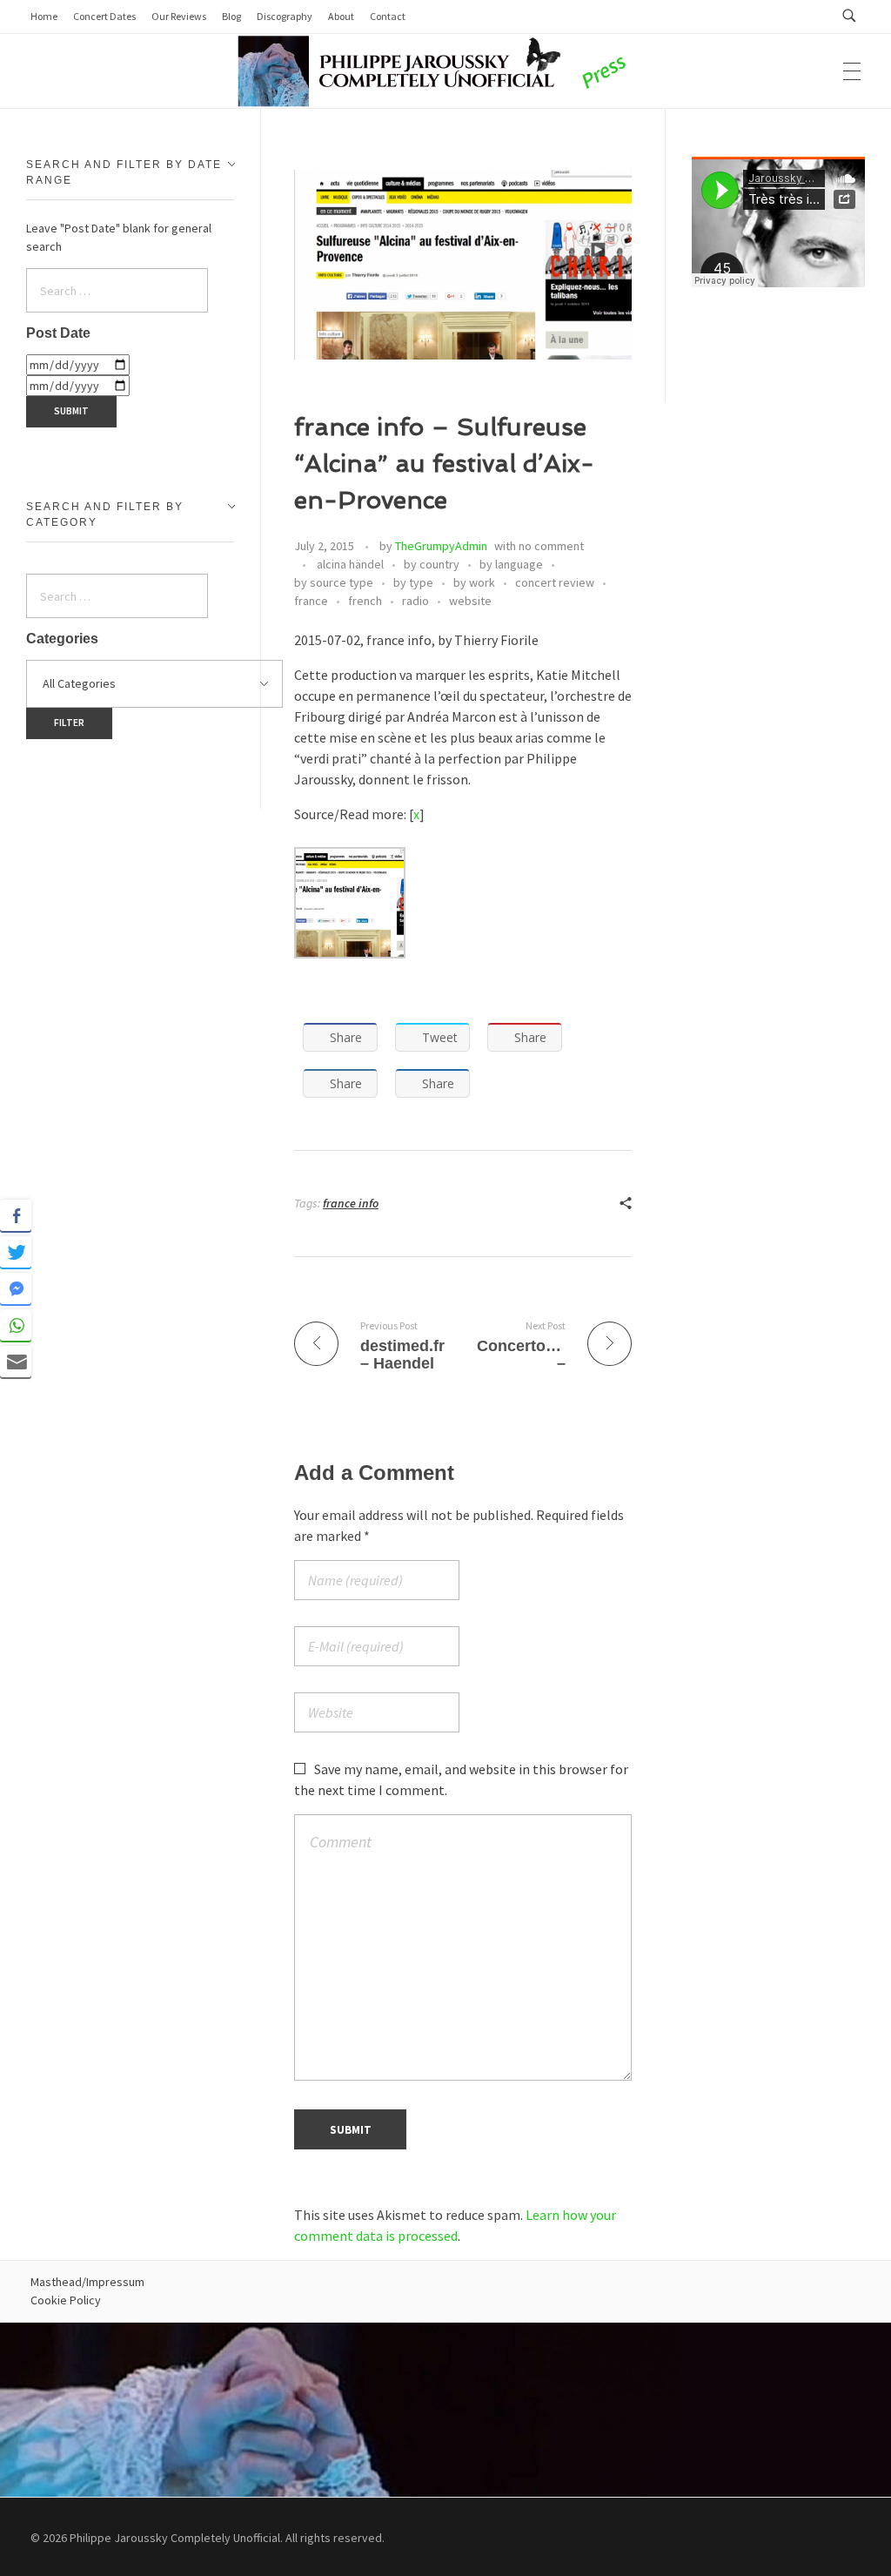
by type (413, 582)
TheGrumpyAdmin (441, 546)
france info (351, 1203)
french (365, 601)
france (311, 601)
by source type (334, 582)
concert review (555, 582)
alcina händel (350, 564)
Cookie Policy (66, 2300)
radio (415, 601)
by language (511, 564)
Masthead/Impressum (87, 2282)
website (470, 601)
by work (474, 582)
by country (432, 564)
